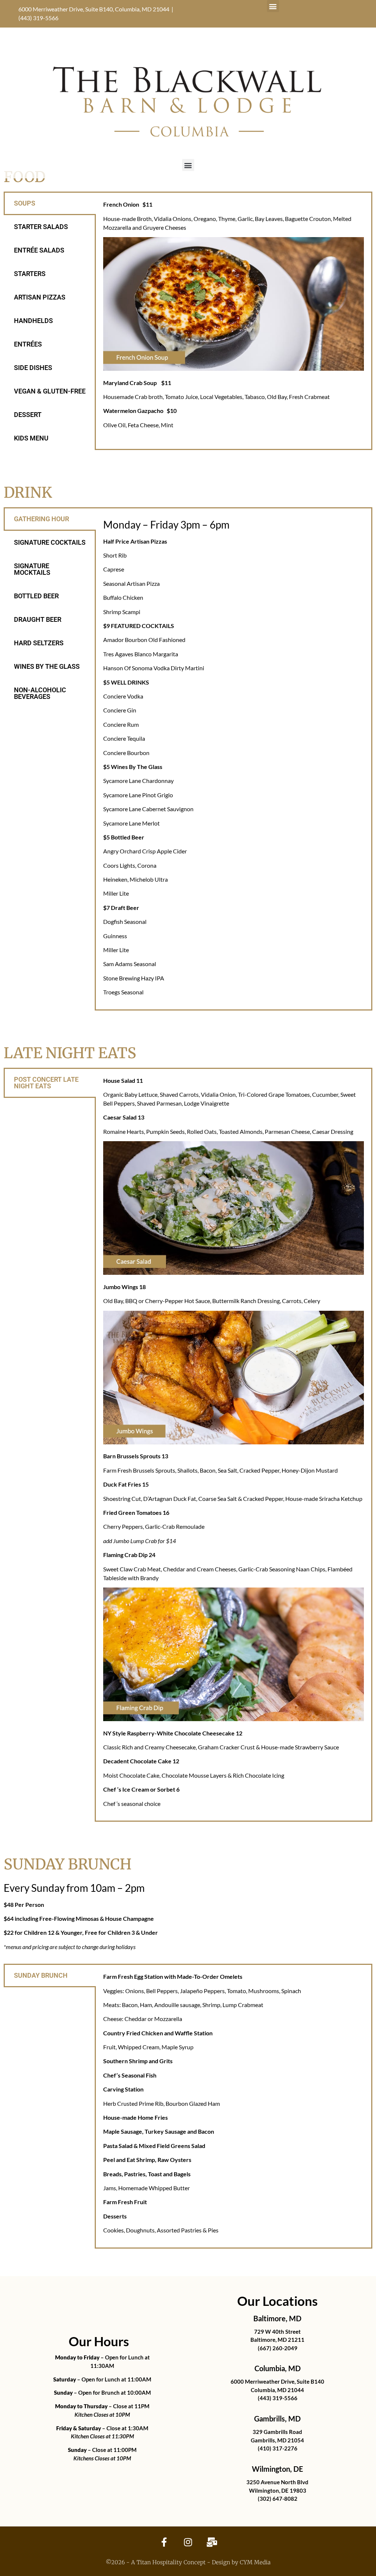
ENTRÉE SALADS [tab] (39, 250)
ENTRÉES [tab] (28, 344)
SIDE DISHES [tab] (33, 368)
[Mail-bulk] (212, 2542)
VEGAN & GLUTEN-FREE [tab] (50, 391)
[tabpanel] (234, 317)
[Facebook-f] (164, 2542)
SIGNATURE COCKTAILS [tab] (50, 542)
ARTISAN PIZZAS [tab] (40, 297)
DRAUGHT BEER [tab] (38, 619)
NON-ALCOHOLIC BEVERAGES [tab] (40, 693)
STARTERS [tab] (30, 274)
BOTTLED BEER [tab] (36, 596)
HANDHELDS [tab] (33, 321)
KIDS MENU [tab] (31, 438)
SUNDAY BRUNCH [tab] (41, 1975)
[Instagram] (188, 2542)
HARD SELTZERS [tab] (39, 643)
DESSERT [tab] (28, 415)
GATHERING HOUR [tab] (41, 519)
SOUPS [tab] (25, 203)
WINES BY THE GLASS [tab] (47, 666)
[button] (273, 6)
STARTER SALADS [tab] (41, 227)
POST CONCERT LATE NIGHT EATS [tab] (46, 1083)
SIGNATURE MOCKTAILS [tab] (32, 569)
